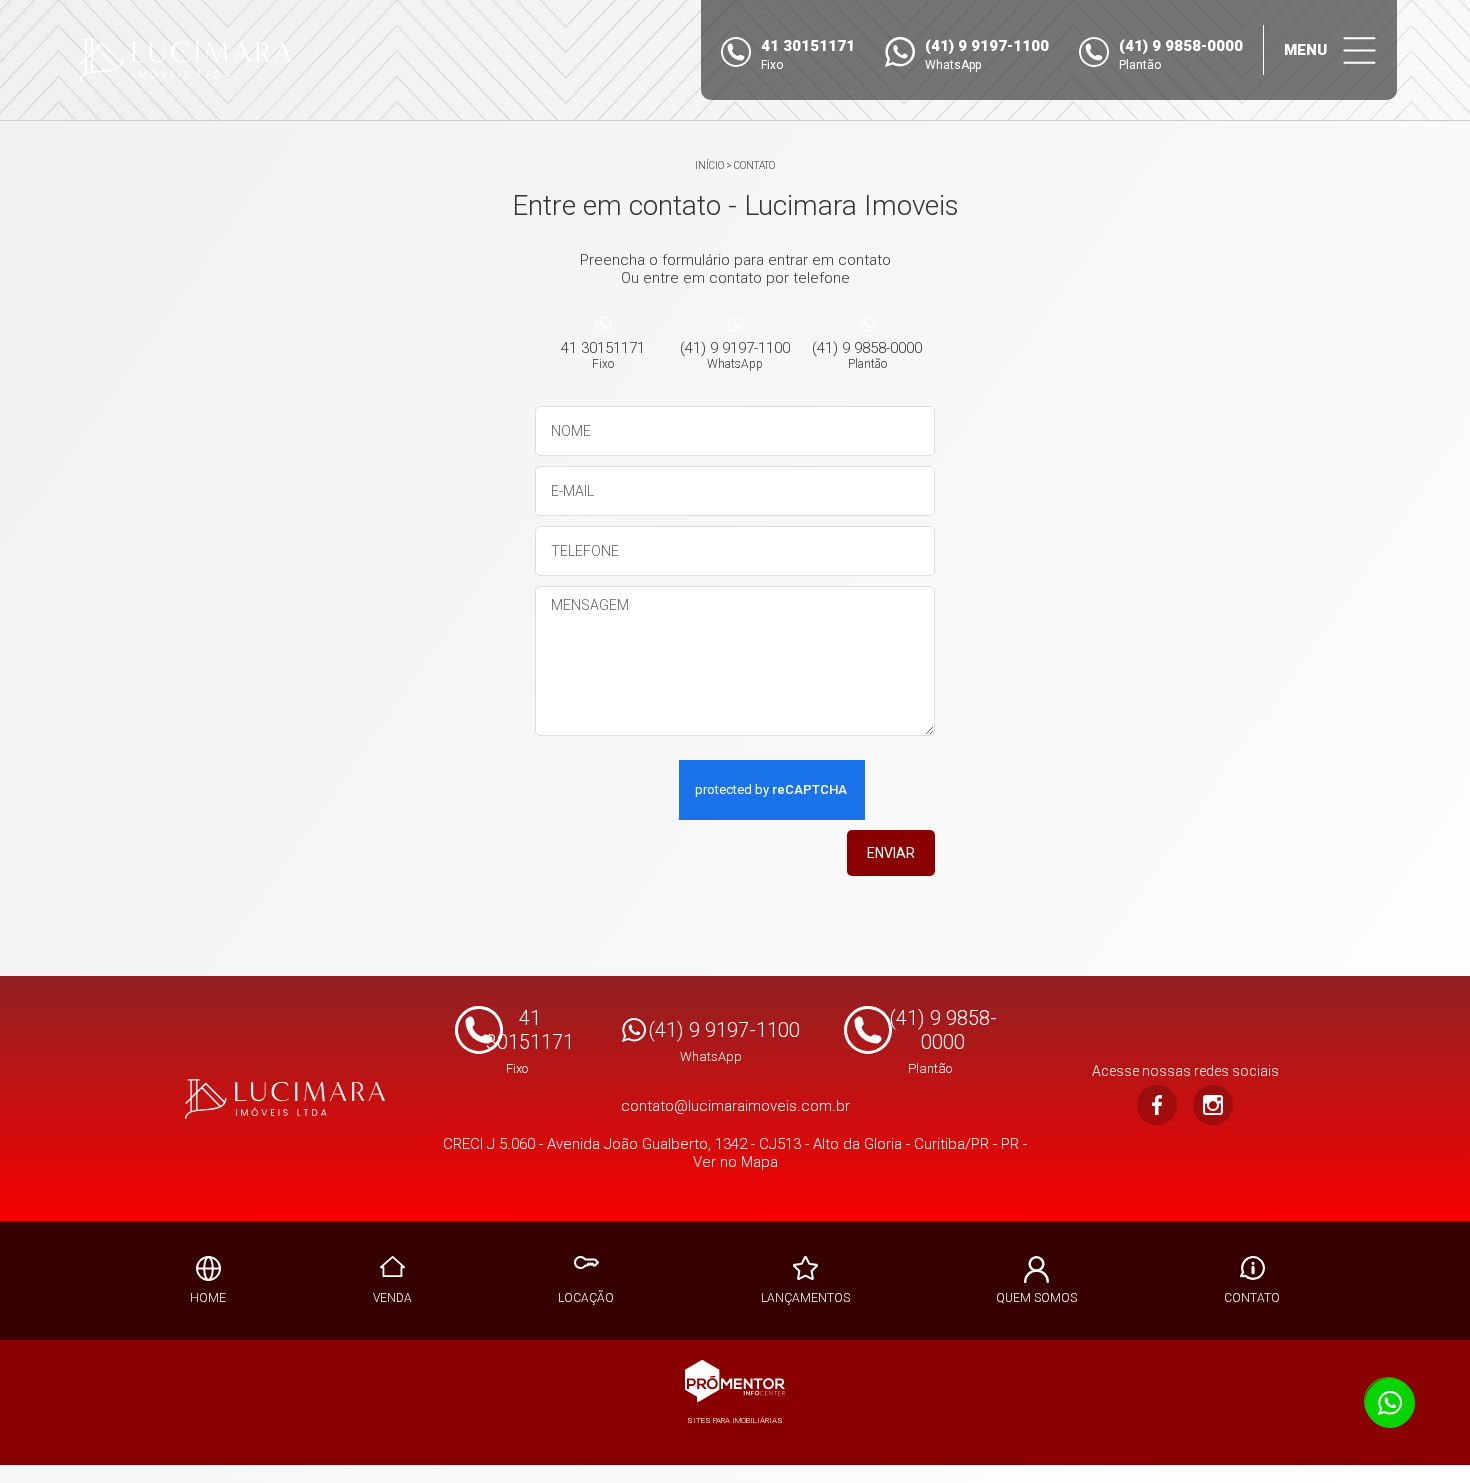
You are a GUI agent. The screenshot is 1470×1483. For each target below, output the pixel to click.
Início (709, 165)
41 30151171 (603, 355)
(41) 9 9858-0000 (867, 355)
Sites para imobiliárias (735, 1420)
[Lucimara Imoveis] (185, 60)
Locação (586, 1298)
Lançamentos (805, 1298)
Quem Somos (1036, 1298)
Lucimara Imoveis (285, 1099)
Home (208, 1298)
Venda (392, 1298)
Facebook (1157, 1105)
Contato (754, 165)
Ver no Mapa (735, 1162)
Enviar (891, 853)
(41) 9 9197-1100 (735, 355)
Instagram (1213, 1105)
